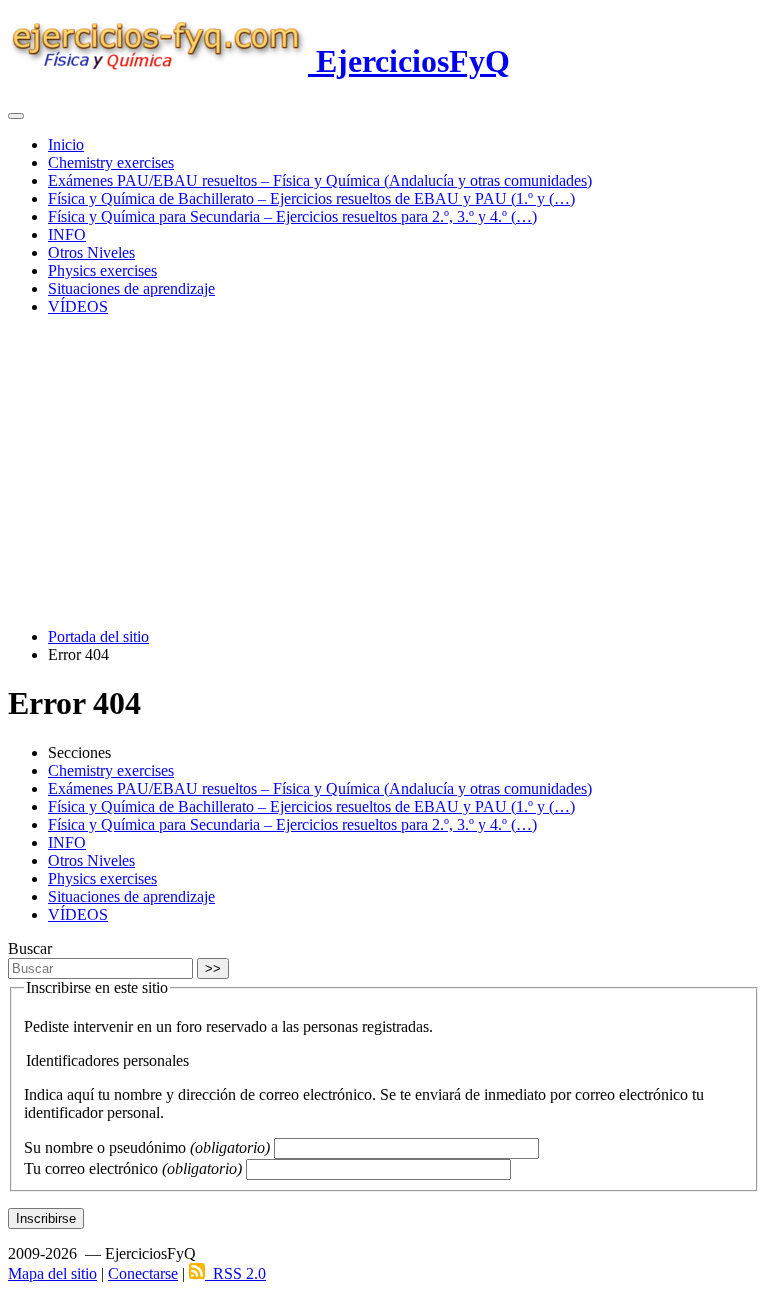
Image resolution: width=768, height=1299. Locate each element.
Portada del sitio (98, 636)
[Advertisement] (384, 472)
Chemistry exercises (111, 162)
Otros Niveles (91, 252)
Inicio (66, 144)
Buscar (30, 948)
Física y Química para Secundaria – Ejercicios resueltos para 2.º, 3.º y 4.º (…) (292, 216)
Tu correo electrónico (133, 1168)
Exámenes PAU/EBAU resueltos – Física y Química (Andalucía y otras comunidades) (320, 180)
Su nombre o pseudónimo (147, 1147)
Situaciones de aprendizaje (131, 288)
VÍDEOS (78, 306)
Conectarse (143, 1273)
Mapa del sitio (52, 1273)
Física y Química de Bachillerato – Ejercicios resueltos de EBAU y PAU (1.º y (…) (311, 198)
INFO (67, 234)
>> (213, 968)
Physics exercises (102, 270)
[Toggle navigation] (16, 116)
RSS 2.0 (235, 1273)
